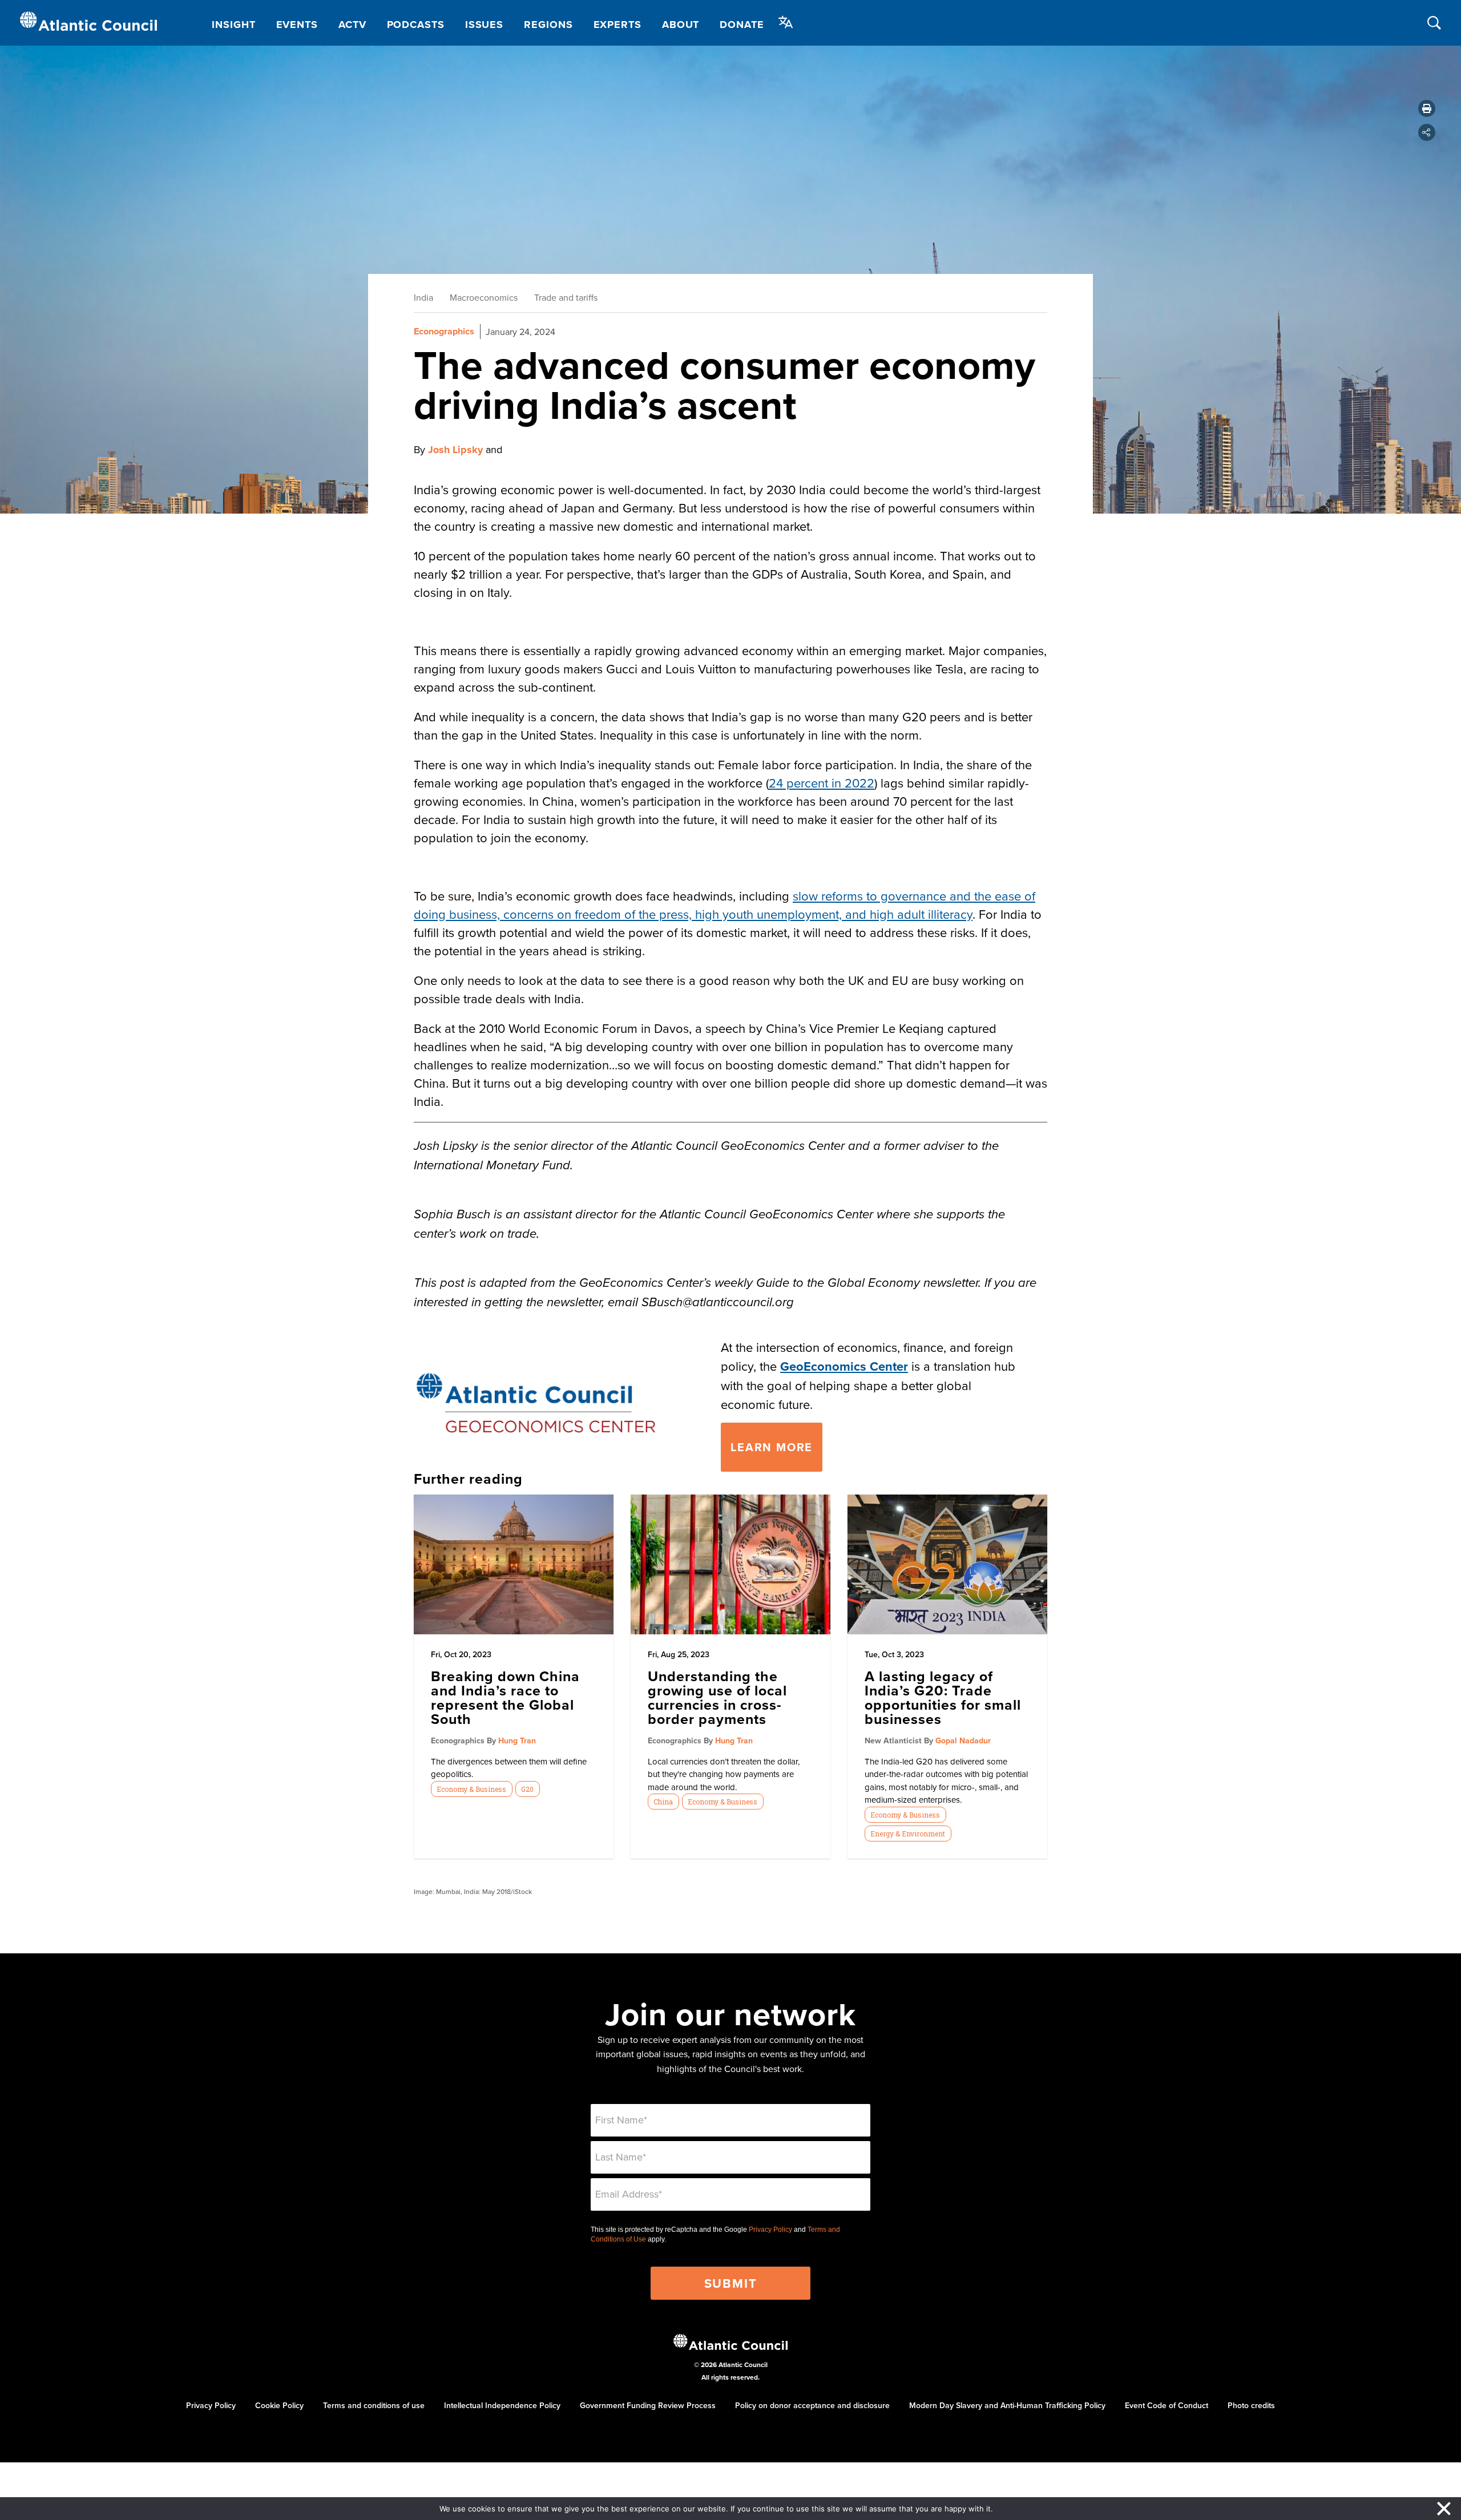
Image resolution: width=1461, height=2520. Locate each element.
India (423, 297)
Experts (618, 25)
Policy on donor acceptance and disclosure (812, 2405)
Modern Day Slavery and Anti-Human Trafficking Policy (1007, 2405)
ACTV (352, 25)
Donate (742, 25)
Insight (233, 25)
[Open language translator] (786, 22)
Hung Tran (517, 1740)
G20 (527, 1789)
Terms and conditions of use (374, 2405)
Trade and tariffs (566, 297)
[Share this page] (1427, 132)
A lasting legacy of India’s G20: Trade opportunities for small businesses (943, 1697)
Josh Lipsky (455, 450)
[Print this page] (1427, 108)
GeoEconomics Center (844, 1366)
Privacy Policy (770, 2230)
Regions (548, 25)
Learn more (772, 1447)
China (663, 1802)
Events (297, 25)
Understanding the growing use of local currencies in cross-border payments (717, 1697)
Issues (484, 25)
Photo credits (1251, 2405)
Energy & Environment (908, 1834)
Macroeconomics (484, 297)
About (681, 25)
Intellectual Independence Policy (502, 2405)
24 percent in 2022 (822, 783)
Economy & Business (471, 1789)
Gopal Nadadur (963, 1740)
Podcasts (416, 25)
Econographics (444, 331)
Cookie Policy (279, 2405)
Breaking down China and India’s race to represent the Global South (505, 1697)
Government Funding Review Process (648, 2405)
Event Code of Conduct (1167, 2405)
